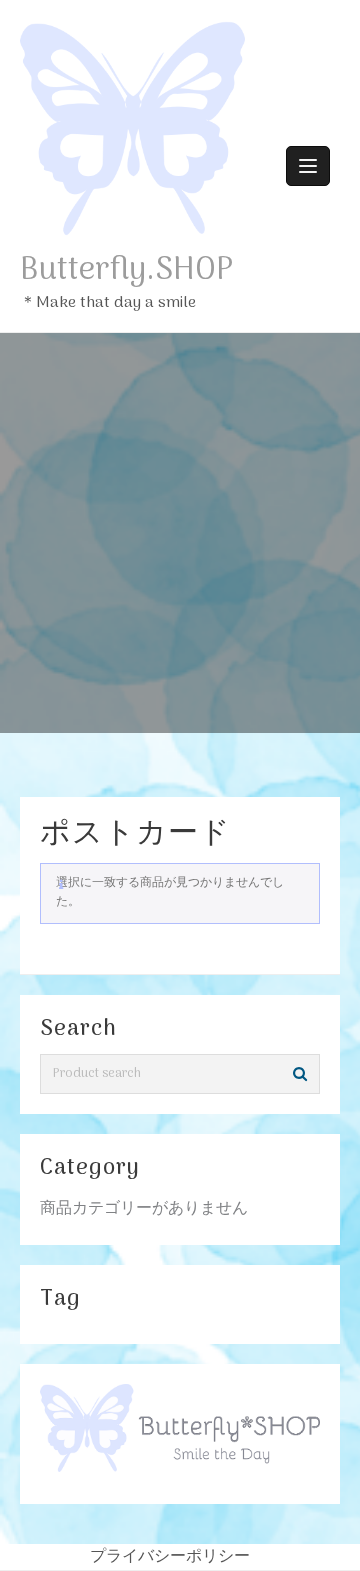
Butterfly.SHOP (127, 271)
